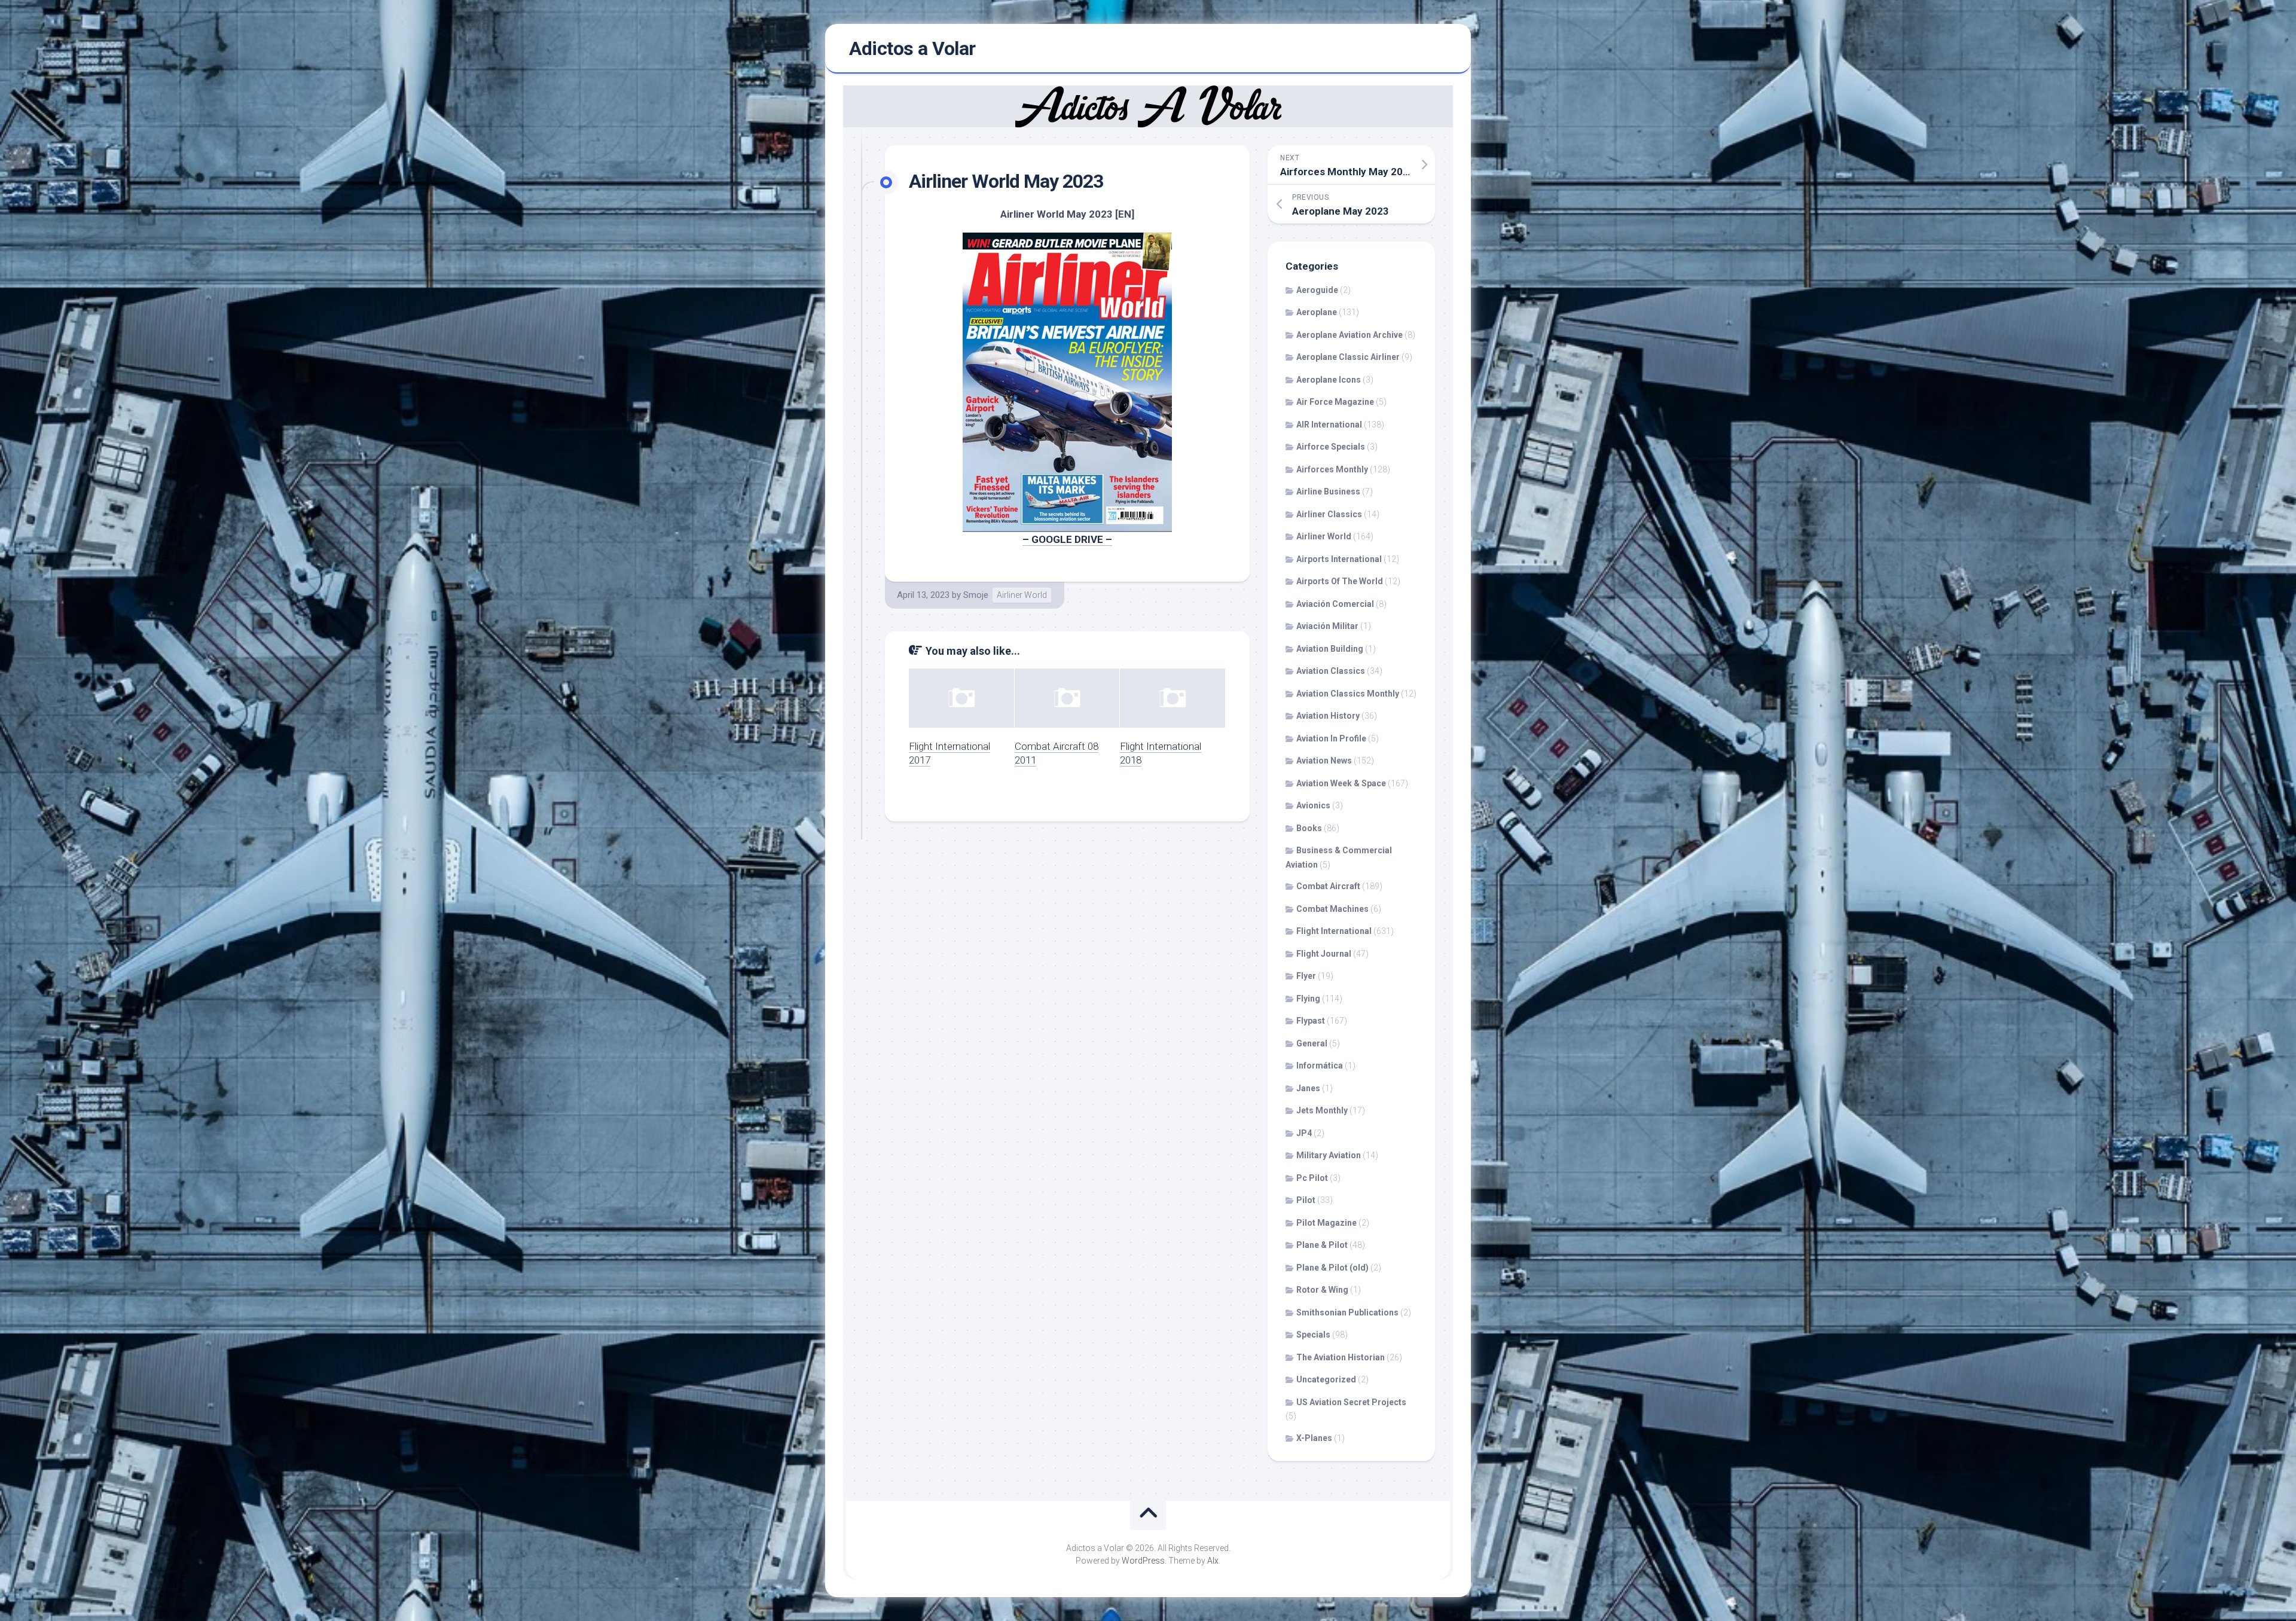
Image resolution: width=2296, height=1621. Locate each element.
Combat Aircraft (1328, 886)
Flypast (1311, 1021)
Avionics (1313, 805)
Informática (1320, 1066)
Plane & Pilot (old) (1332, 1268)
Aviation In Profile (1331, 738)
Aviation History (1328, 716)
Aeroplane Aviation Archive (1349, 335)
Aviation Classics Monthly (1348, 694)
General (1312, 1043)
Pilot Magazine (1326, 1223)
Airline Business (1328, 492)
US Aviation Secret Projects (1351, 1402)
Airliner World (1022, 595)
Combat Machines (1332, 909)
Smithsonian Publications (1347, 1312)
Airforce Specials (1331, 447)
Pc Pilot (1312, 1178)
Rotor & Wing (1322, 1290)
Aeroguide (1317, 290)
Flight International (1334, 931)
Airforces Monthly (1332, 469)
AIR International (1329, 425)
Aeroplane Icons (1329, 380)
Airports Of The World (1340, 581)
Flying (1308, 999)
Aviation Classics (1331, 671)
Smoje (976, 595)
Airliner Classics (1329, 514)
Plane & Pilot (1322, 1245)
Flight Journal (1324, 954)
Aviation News (1324, 761)
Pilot (1306, 1200)
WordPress (1143, 1561)
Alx (1213, 1561)
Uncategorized (1326, 1379)
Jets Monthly (1322, 1110)
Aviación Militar (1327, 626)
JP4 (1304, 1133)
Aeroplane (1317, 312)
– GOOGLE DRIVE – (1067, 539)
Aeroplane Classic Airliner (1348, 357)
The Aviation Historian (1341, 1357)
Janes (1308, 1088)
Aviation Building (1330, 649)
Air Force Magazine (1335, 402)
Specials (1313, 1335)
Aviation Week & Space (1341, 783)
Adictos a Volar (912, 48)
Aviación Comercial (1335, 604)
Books (1309, 828)
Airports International (1339, 559)
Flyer (1306, 976)
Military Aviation (1329, 1155)
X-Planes (1314, 1438)
